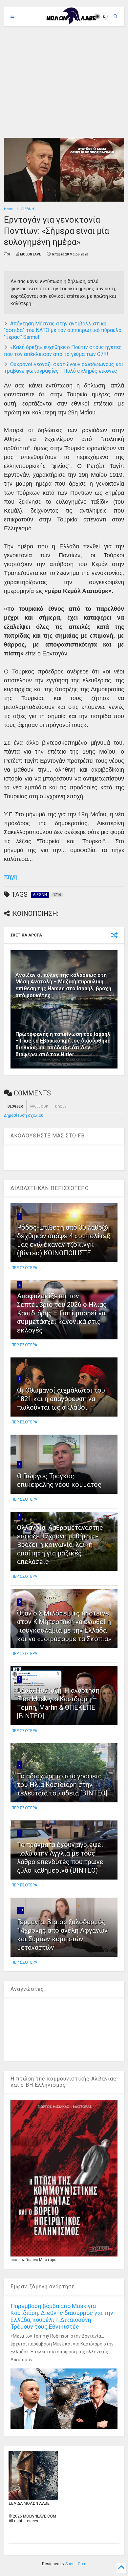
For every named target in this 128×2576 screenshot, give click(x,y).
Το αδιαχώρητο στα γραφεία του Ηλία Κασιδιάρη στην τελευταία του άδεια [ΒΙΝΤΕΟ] (62, 1785)
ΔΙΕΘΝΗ (28, 209)
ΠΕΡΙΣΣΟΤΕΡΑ (24, 1268)
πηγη (11, 877)
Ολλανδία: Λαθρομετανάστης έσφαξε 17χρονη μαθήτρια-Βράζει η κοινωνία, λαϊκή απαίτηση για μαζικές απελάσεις (60, 1545)
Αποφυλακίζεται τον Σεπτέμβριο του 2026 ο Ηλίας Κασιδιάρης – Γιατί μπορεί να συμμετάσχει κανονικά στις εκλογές (62, 1313)
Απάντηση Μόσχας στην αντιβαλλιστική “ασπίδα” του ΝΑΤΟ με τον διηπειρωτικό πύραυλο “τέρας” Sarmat (63, 330)
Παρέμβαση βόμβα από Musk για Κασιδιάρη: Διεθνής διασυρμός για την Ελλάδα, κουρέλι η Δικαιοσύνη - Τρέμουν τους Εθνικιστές (62, 2316)
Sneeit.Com (76, 2564)
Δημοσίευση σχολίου (24, 1115)
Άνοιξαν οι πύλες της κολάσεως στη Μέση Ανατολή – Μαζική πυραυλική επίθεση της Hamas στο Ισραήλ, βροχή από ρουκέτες (63, 985)
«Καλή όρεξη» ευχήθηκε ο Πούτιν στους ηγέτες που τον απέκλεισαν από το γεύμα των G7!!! (63, 351)
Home (8, 209)
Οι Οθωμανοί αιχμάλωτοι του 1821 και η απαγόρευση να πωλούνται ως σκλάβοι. (61, 1399)
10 (21, 1910)
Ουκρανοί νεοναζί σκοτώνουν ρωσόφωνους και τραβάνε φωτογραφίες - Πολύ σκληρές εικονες (64, 368)
